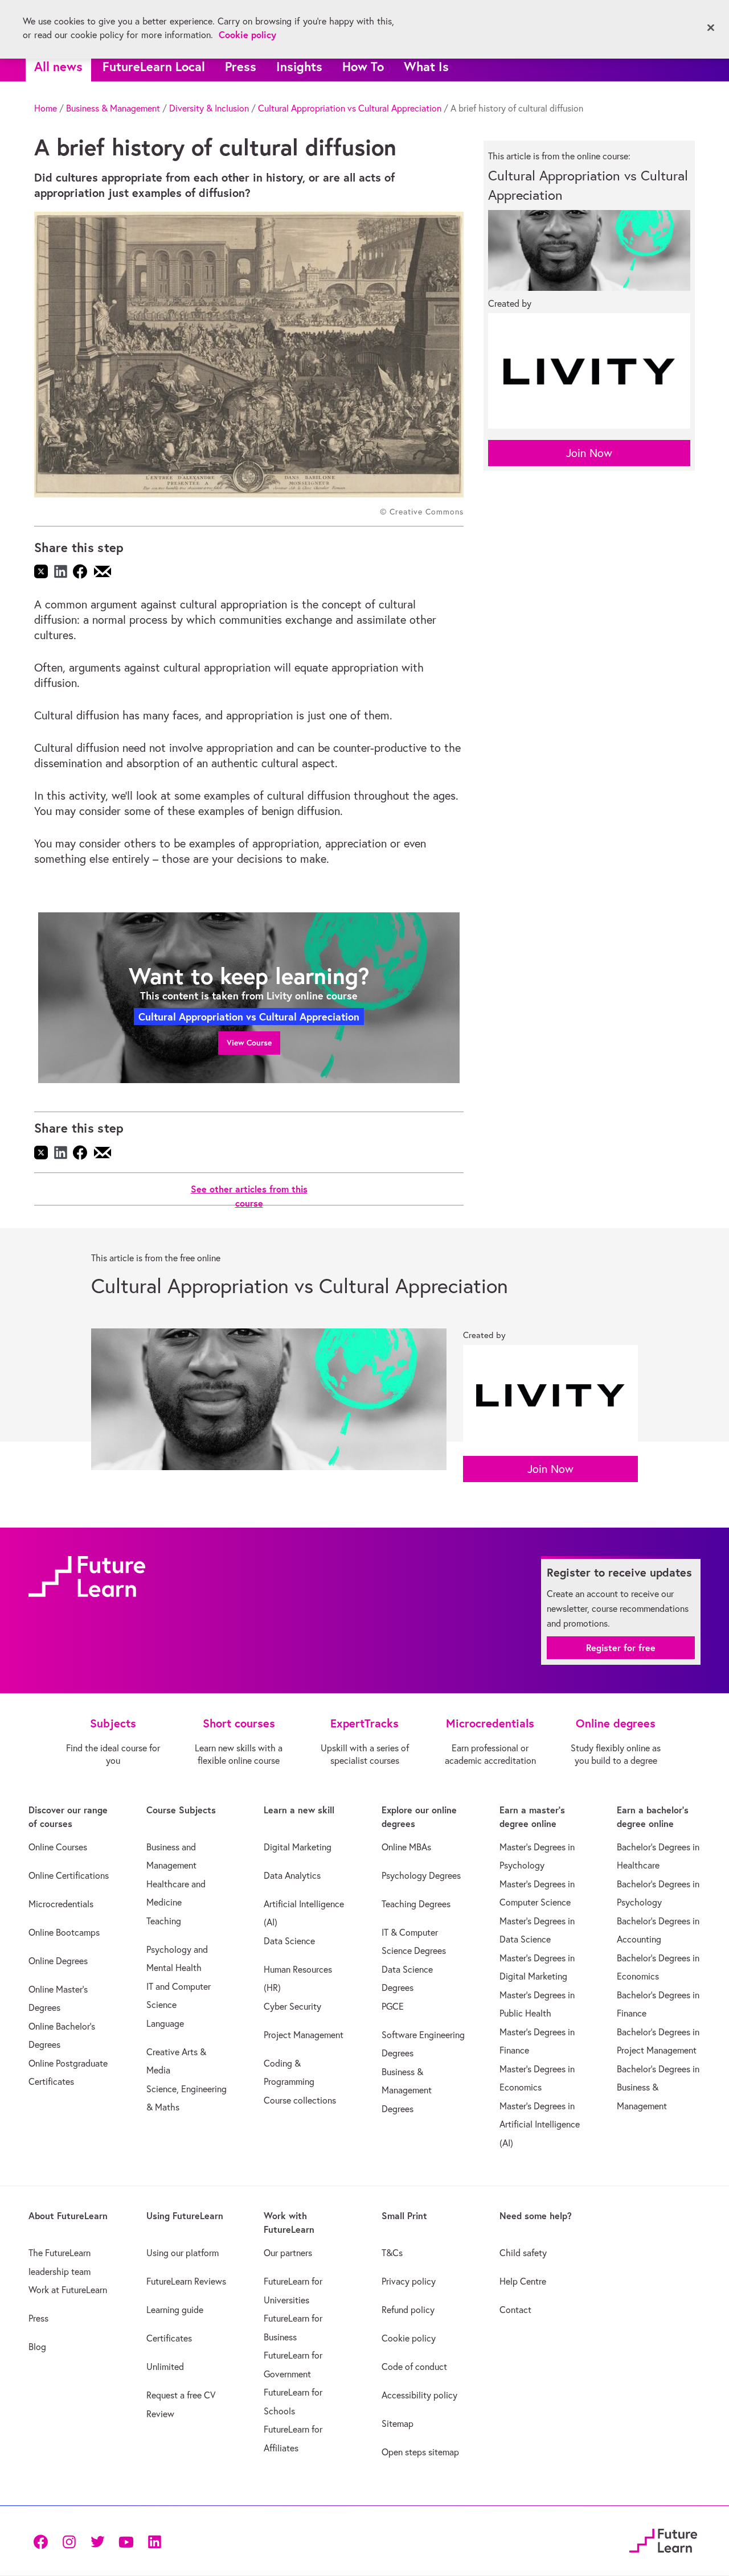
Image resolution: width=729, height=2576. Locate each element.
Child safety (523, 2253)
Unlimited (165, 2367)
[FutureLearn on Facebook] (43, 2541)
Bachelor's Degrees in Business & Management (658, 2087)
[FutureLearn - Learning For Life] (663, 2539)
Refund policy (408, 2310)
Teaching (164, 1921)
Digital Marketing (298, 1847)
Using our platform (183, 2253)
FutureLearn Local (154, 66)
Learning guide (175, 2310)
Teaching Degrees (416, 1904)
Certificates (169, 2338)
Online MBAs (406, 1847)
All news (58, 66)
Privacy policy (409, 2281)
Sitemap (398, 2423)
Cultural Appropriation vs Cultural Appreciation (350, 108)
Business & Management (113, 108)
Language (165, 2023)
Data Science (289, 1941)
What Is (426, 66)
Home (46, 108)
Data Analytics (292, 1875)
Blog (37, 2347)
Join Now (589, 453)
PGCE (393, 2006)
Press (241, 66)
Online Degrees (58, 1961)
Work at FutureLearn (68, 2290)
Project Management (304, 2035)
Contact (515, 2310)
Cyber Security (292, 2006)
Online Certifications (69, 1875)
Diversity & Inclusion (209, 108)
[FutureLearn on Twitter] (97, 2541)
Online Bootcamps (64, 1932)
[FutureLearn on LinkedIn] (154, 2541)
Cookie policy (409, 2338)
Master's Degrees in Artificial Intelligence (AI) (540, 2124)
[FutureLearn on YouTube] (126, 2541)
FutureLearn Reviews (186, 2281)
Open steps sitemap (420, 2452)
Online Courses (58, 1847)
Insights (299, 66)
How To (363, 66)
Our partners (288, 2253)
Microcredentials (61, 1904)
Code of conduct (414, 2367)
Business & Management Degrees (407, 2090)
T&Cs (392, 2253)
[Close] (711, 28)
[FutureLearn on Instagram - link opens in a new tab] (69, 2541)
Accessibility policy (419, 2395)
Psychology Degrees (421, 1875)
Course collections (300, 2100)
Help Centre (523, 2281)
